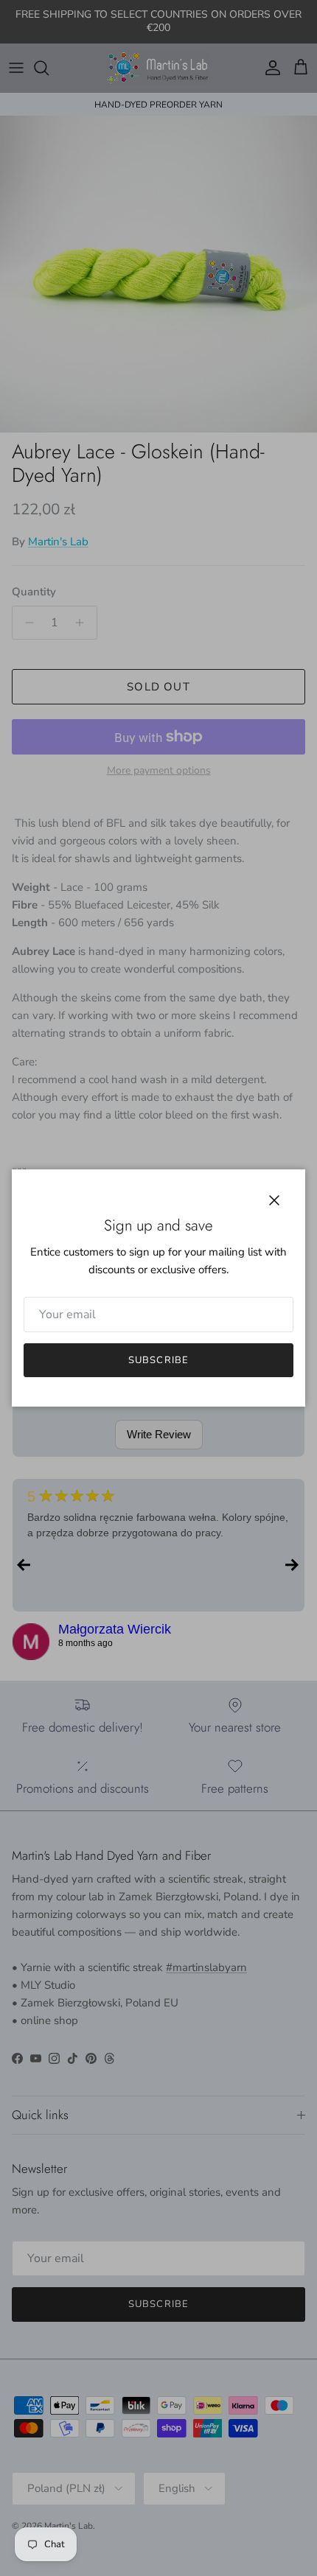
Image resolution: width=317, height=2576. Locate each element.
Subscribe (158, 1360)
